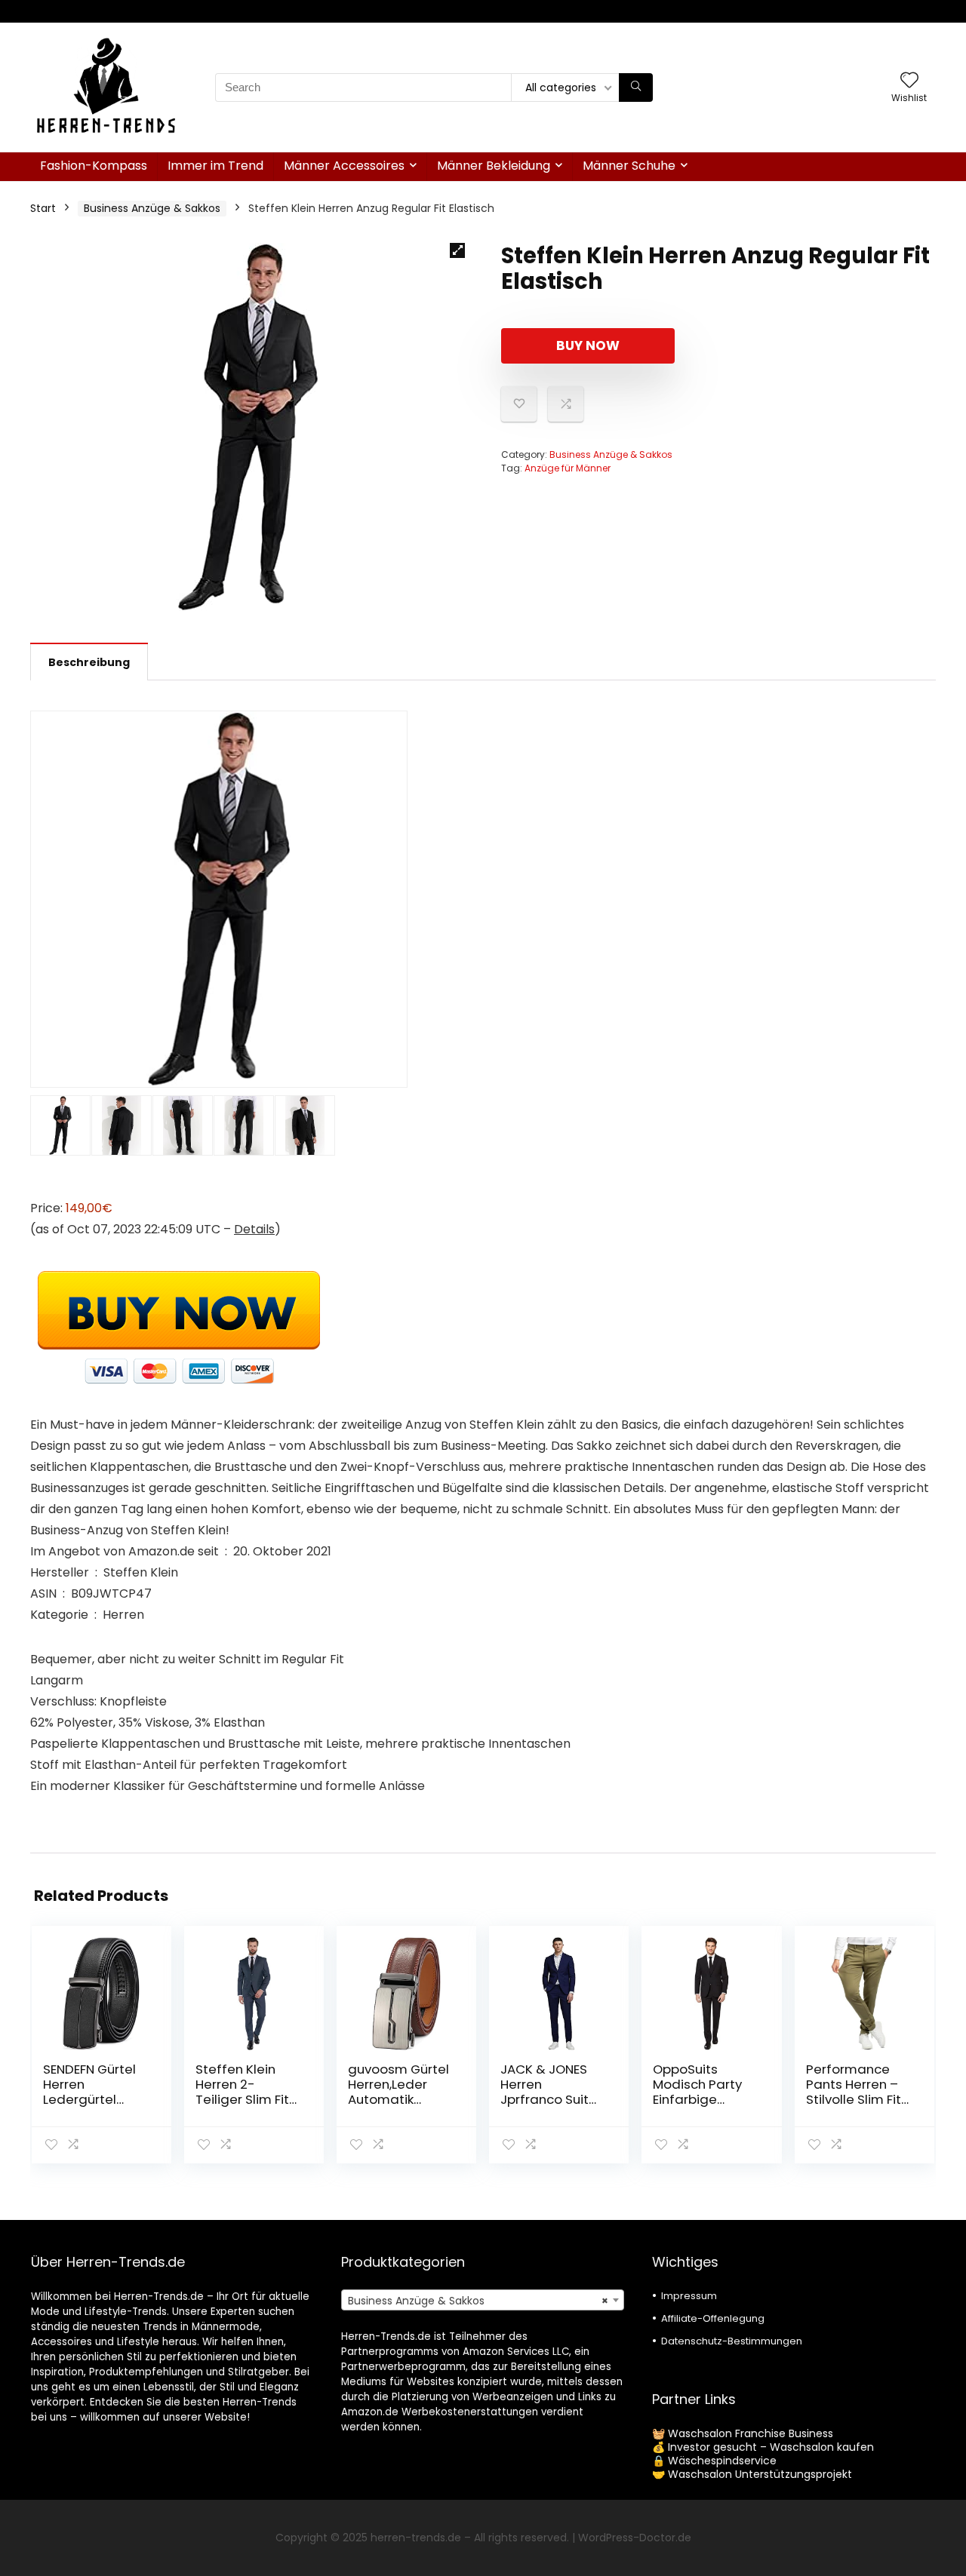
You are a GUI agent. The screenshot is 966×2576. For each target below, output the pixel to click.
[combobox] (483, 2300)
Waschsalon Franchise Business (751, 2433)
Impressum (689, 2296)
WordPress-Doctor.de (635, 2538)
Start (43, 208)
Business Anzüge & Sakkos (152, 208)
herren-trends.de (416, 2538)
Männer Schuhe (629, 166)
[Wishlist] (909, 81)
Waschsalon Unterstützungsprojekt (760, 2474)
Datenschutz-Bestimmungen (732, 2341)
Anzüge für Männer (568, 468)
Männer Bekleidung (494, 166)
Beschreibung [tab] (89, 662)
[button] (457, 250)
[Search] (636, 88)
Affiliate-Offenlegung (713, 2318)
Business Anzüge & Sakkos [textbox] (478, 2301)
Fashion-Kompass (94, 166)
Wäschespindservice (722, 2461)
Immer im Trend (215, 166)
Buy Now (588, 345)
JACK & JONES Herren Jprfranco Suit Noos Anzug (545, 2092)
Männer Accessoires (344, 166)
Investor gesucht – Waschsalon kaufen (771, 2447)
